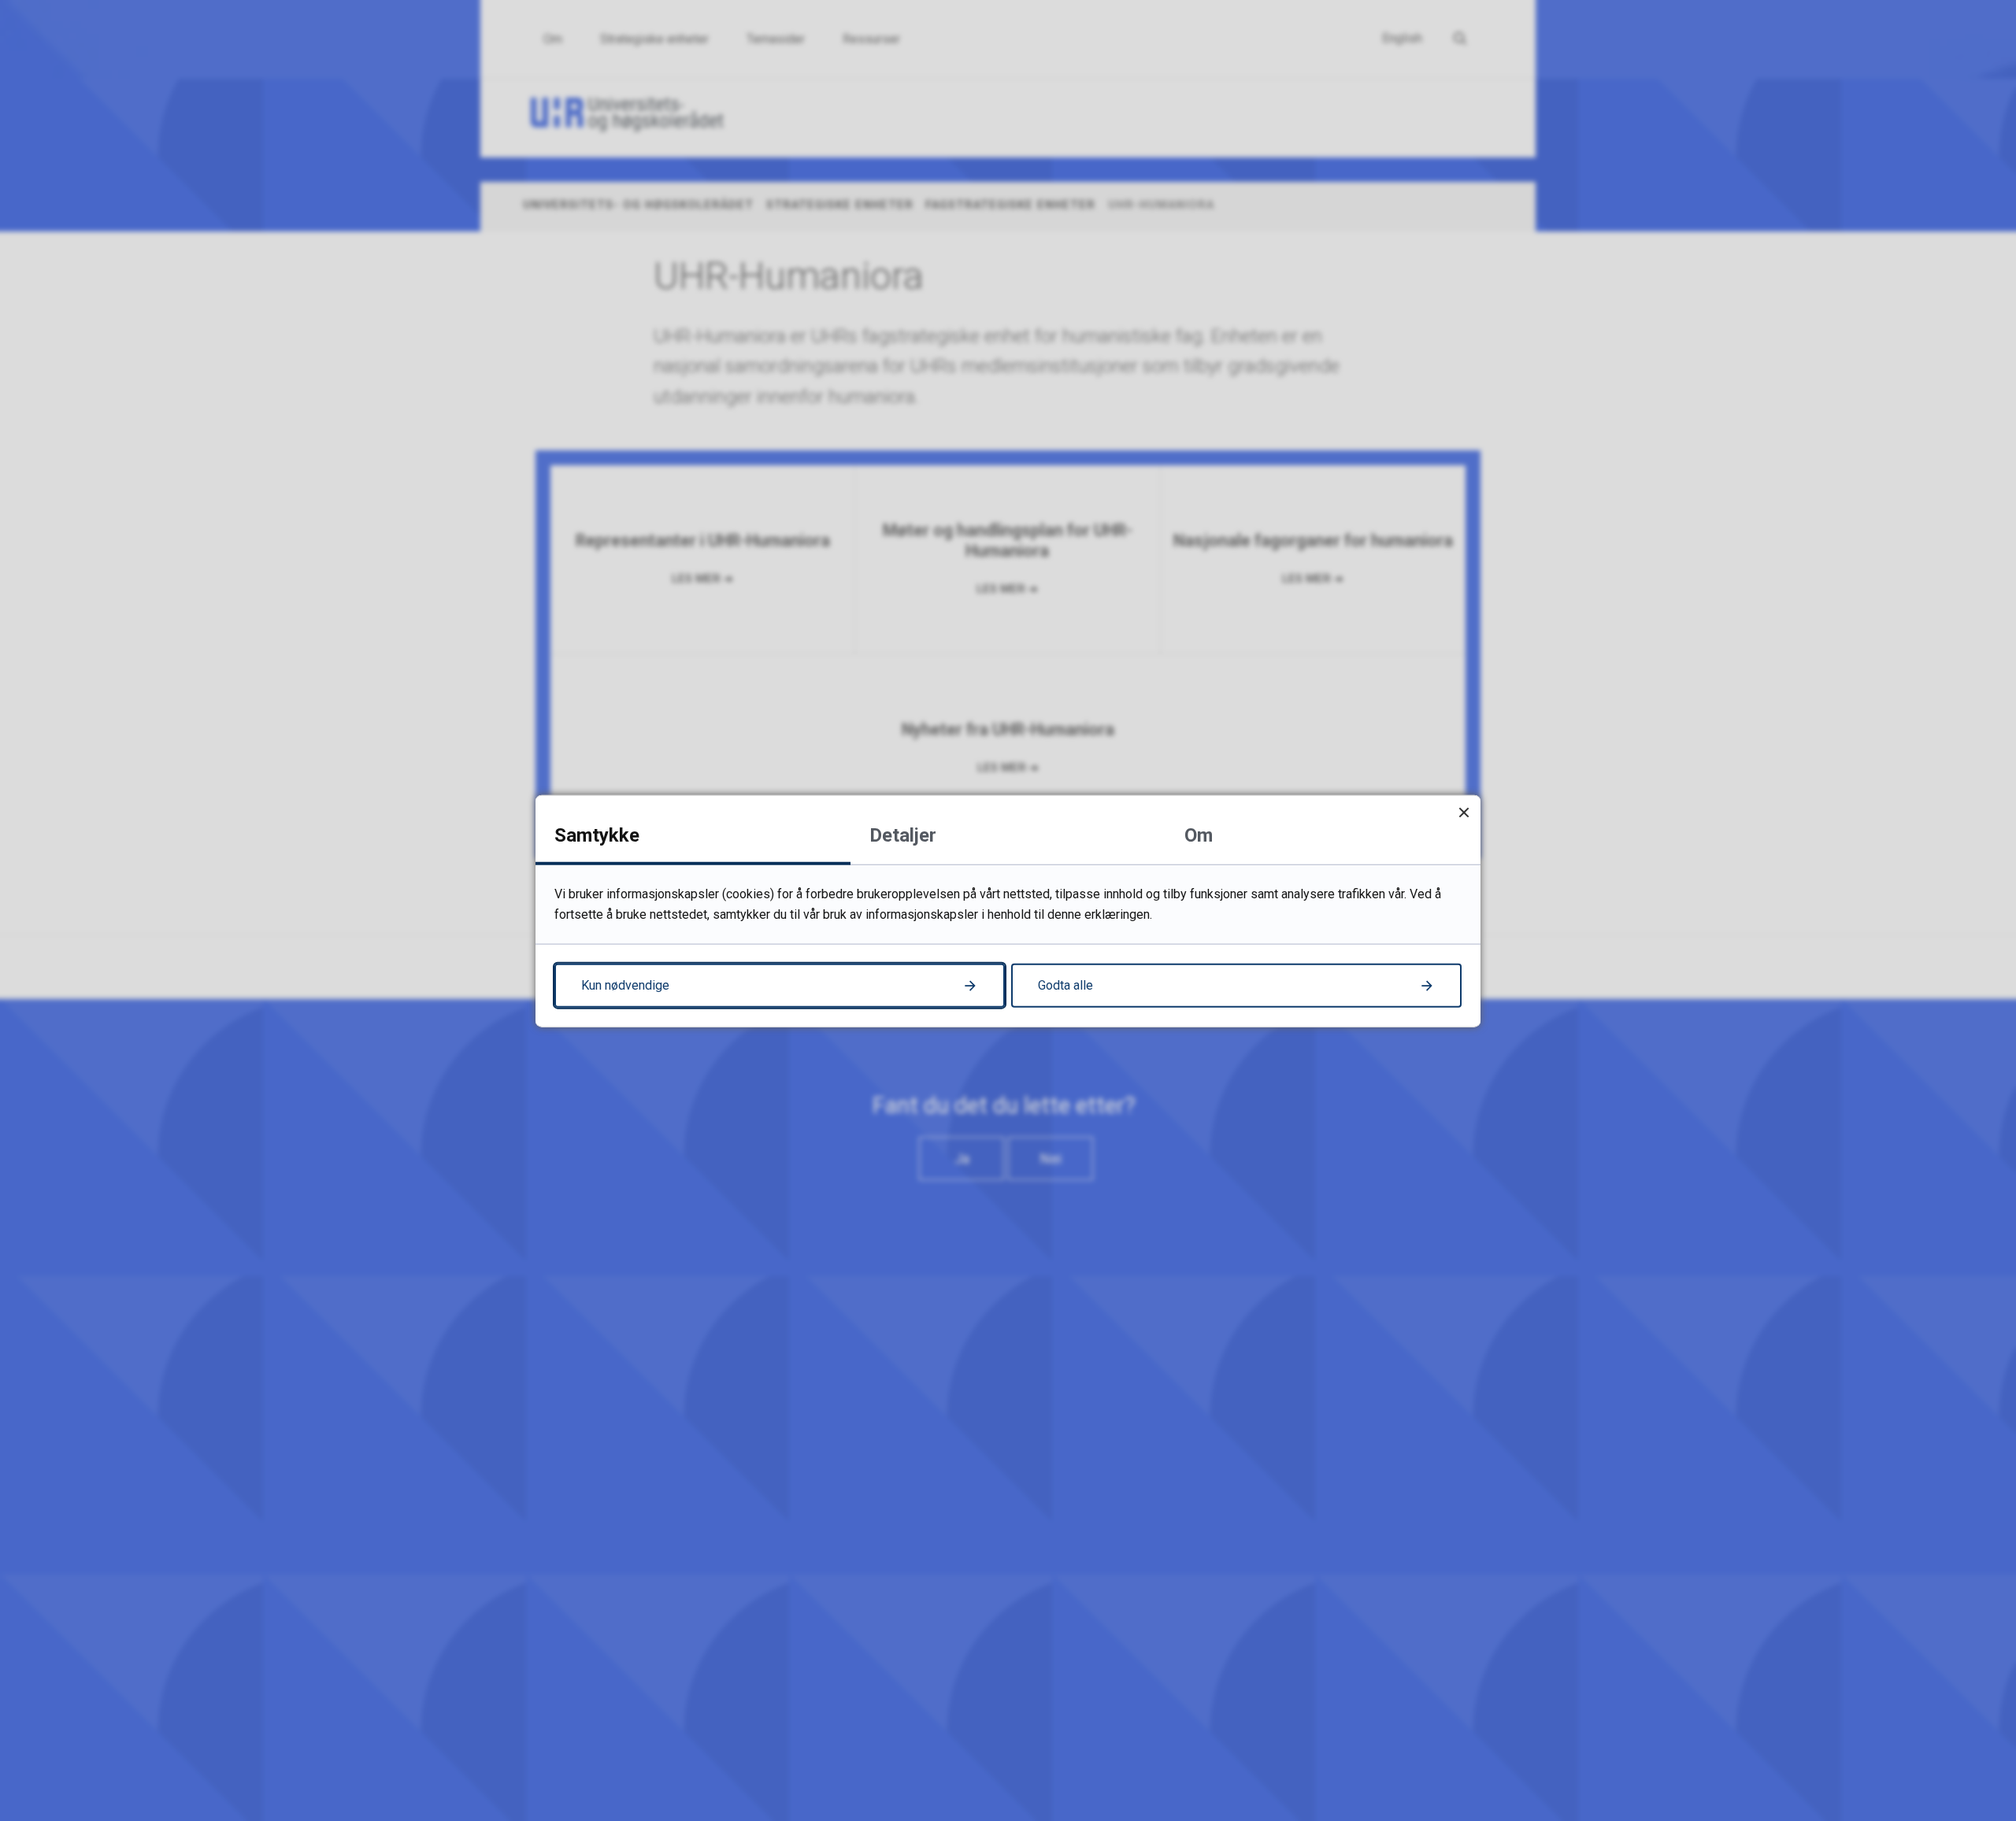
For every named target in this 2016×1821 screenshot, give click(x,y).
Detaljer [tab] (903, 835)
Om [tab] (1199, 835)
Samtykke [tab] (597, 835)
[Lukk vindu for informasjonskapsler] (1464, 811)
